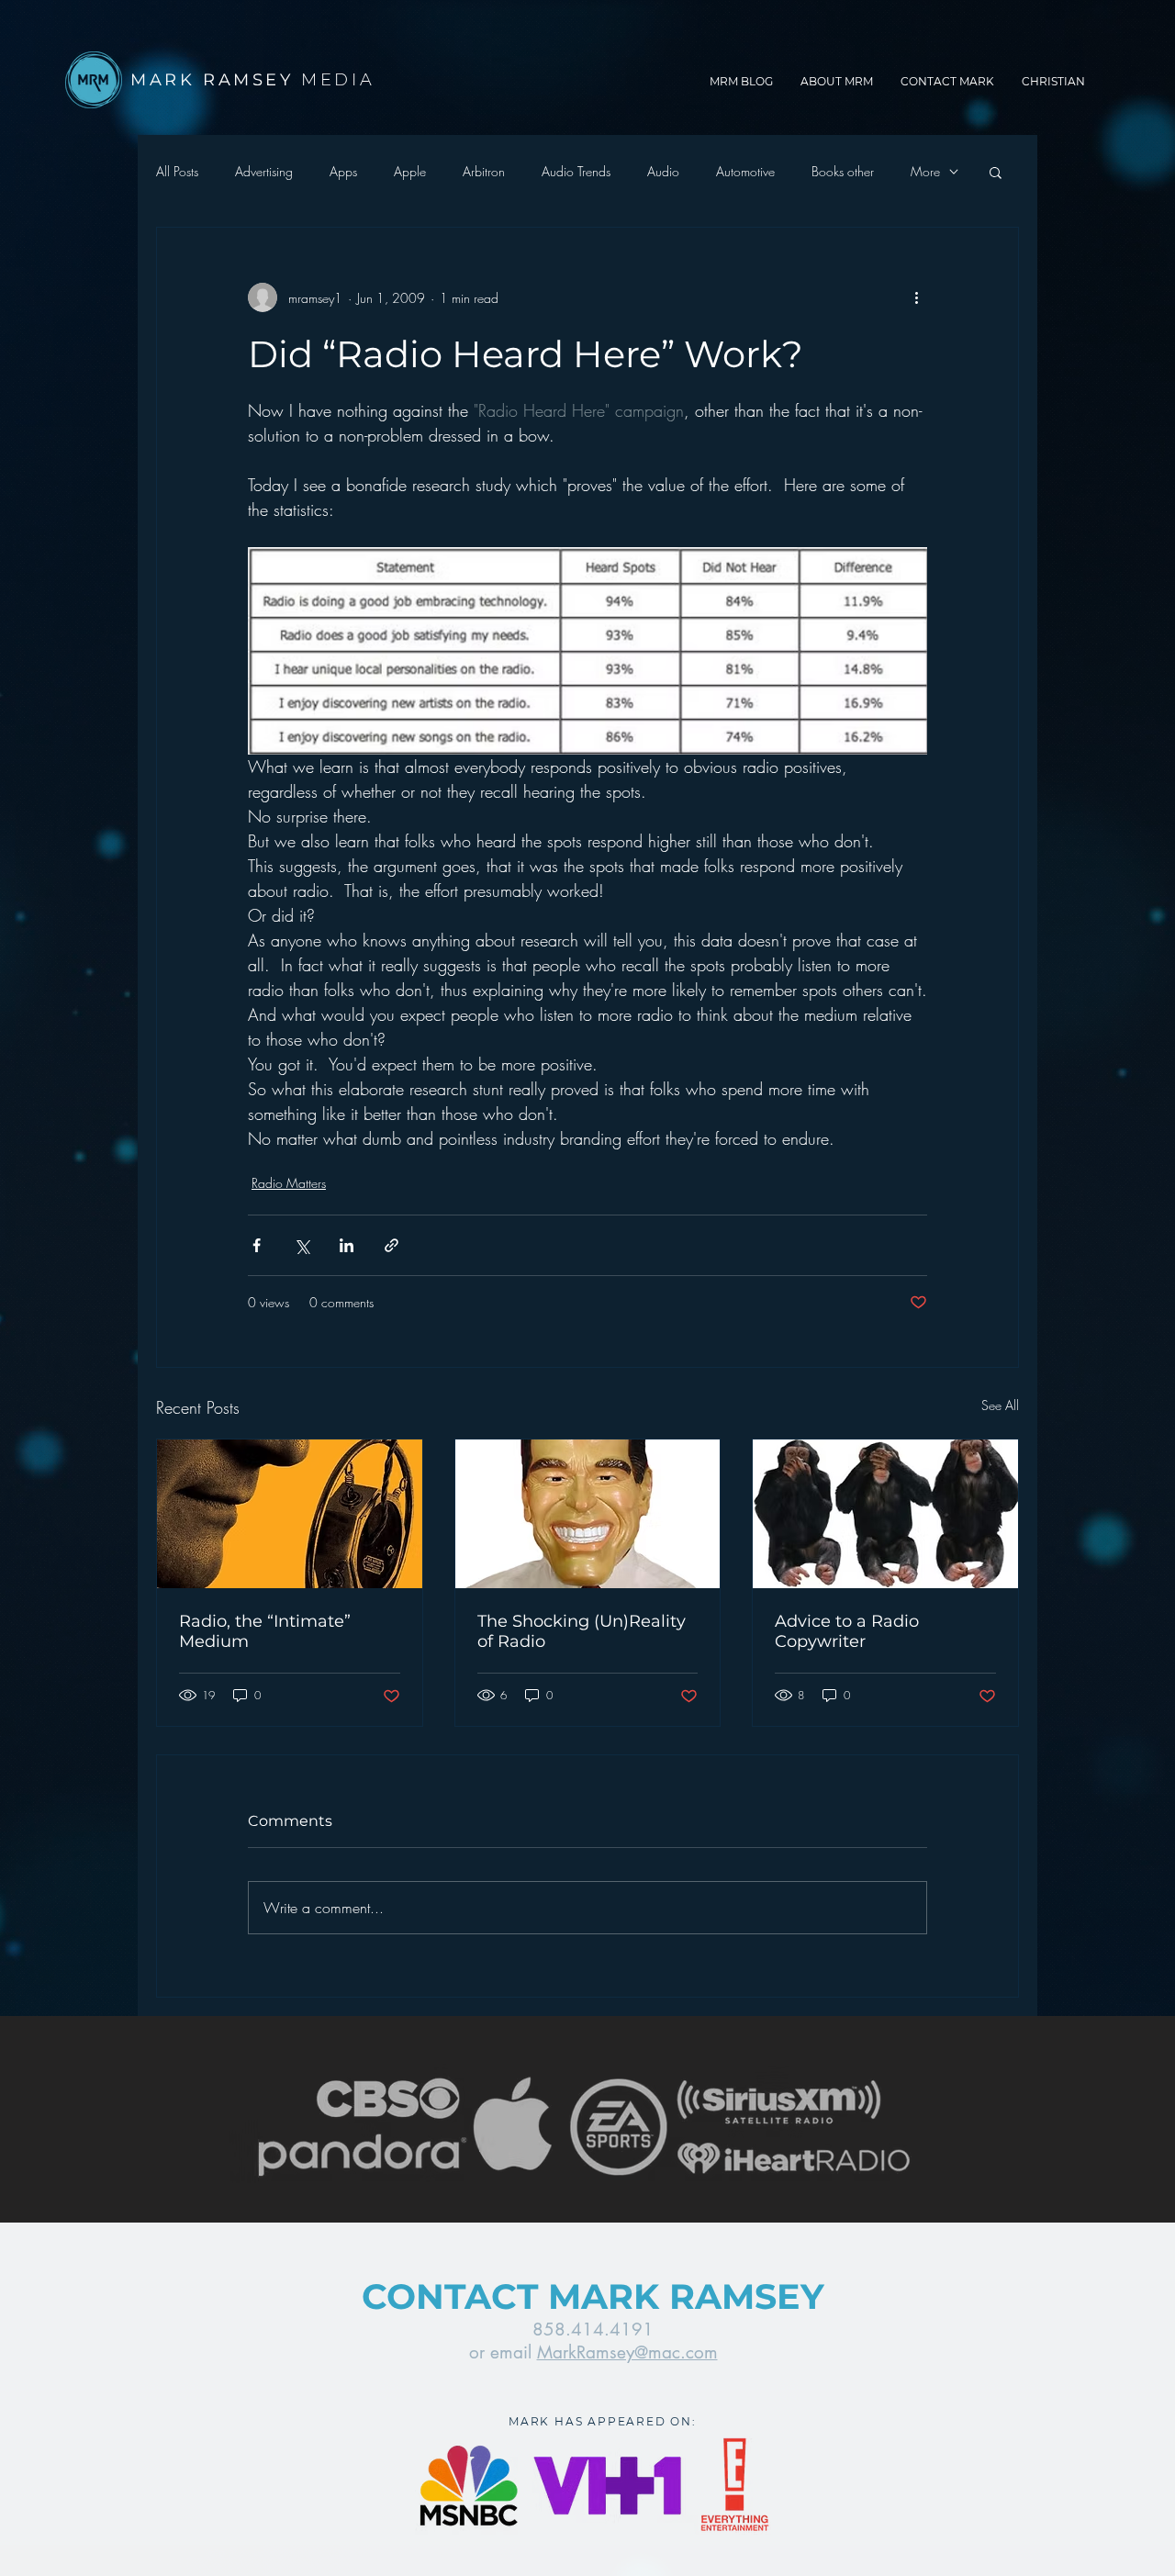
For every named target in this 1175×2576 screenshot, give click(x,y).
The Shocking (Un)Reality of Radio (582, 1631)
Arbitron (484, 171)
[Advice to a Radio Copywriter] (885, 1514)
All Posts (177, 171)
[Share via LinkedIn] (347, 1245)
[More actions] (916, 297)
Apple (410, 171)
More (925, 171)
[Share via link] (392, 1245)
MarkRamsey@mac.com (627, 2352)
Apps (343, 171)
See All (1000, 1405)
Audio (663, 171)
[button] (996, 172)
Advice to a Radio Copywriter (847, 1631)
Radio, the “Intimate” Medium (265, 1631)
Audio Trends (576, 171)
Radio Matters (289, 1183)
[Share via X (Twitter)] (302, 1245)
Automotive (745, 171)
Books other (843, 171)
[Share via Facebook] (257, 1245)
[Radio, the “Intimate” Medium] (290, 1514)
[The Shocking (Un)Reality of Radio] (588, 1514)
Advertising (264, 171)
